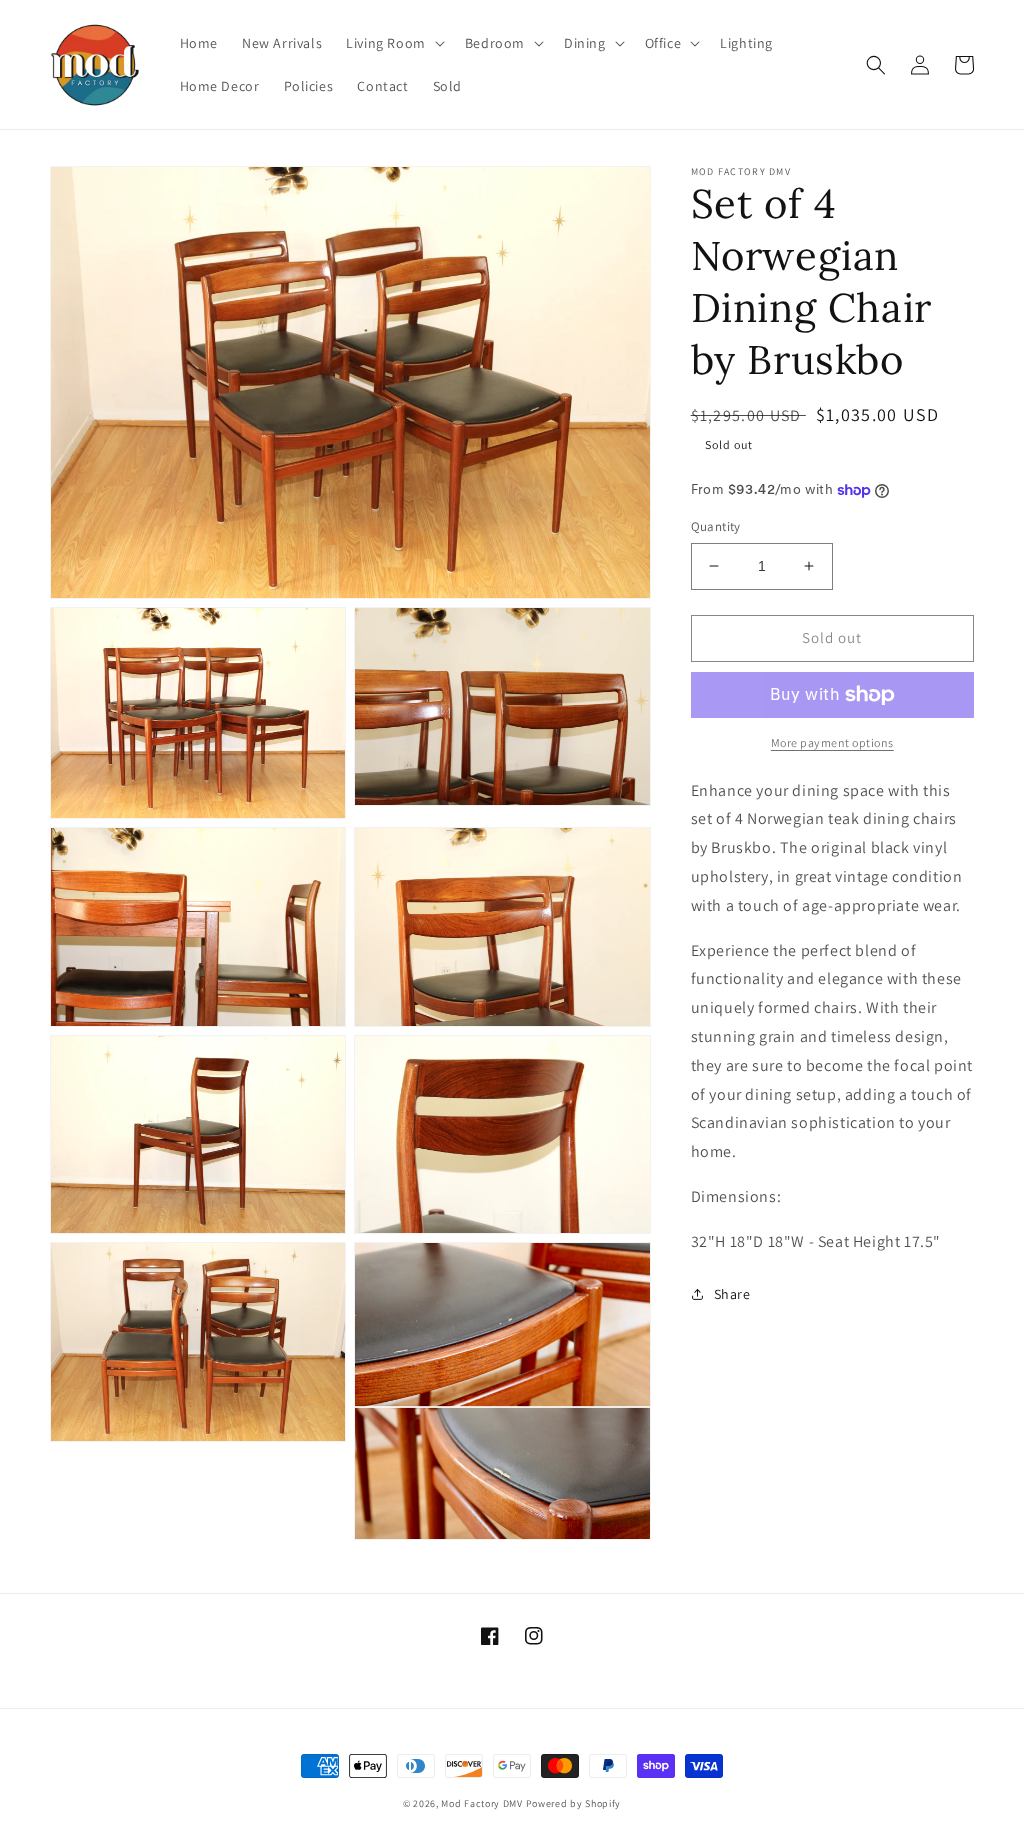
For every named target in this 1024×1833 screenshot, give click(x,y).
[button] (393, 43)
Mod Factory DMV (482, 1803)
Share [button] (732, 1294)
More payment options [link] (832, 742)
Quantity (716, 526)
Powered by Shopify (574, 1803)
